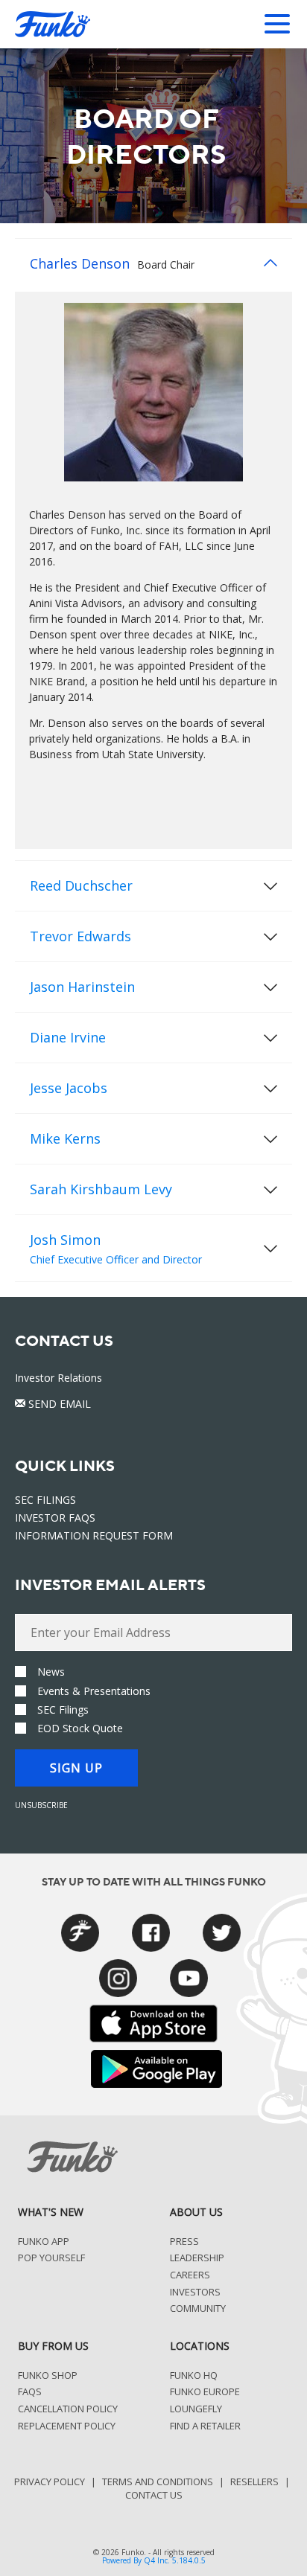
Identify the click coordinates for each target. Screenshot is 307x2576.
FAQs (30, 2392)
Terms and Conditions (158, 2482)
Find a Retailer (205, 2426)
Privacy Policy (50, 2482)
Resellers (254, 2482)
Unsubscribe (41, 1805)
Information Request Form (94, 1535)
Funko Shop (48, 2376)
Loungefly (196, 2409)
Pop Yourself (51, 2258)
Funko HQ (194, 2376)
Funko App (44, 2242)
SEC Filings (45, 1500)
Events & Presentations (94, 1691)
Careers (190, 2275)
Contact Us (154, 2495)
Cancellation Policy (68, 2409)
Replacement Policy (67, 2426)
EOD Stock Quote (80, 1728)
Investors (195, 2293)
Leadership (197, 2258)
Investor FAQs (55, 1518)
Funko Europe (205, 2392)
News (51, 1672)
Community (198, 2309)
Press (184, 2242)
